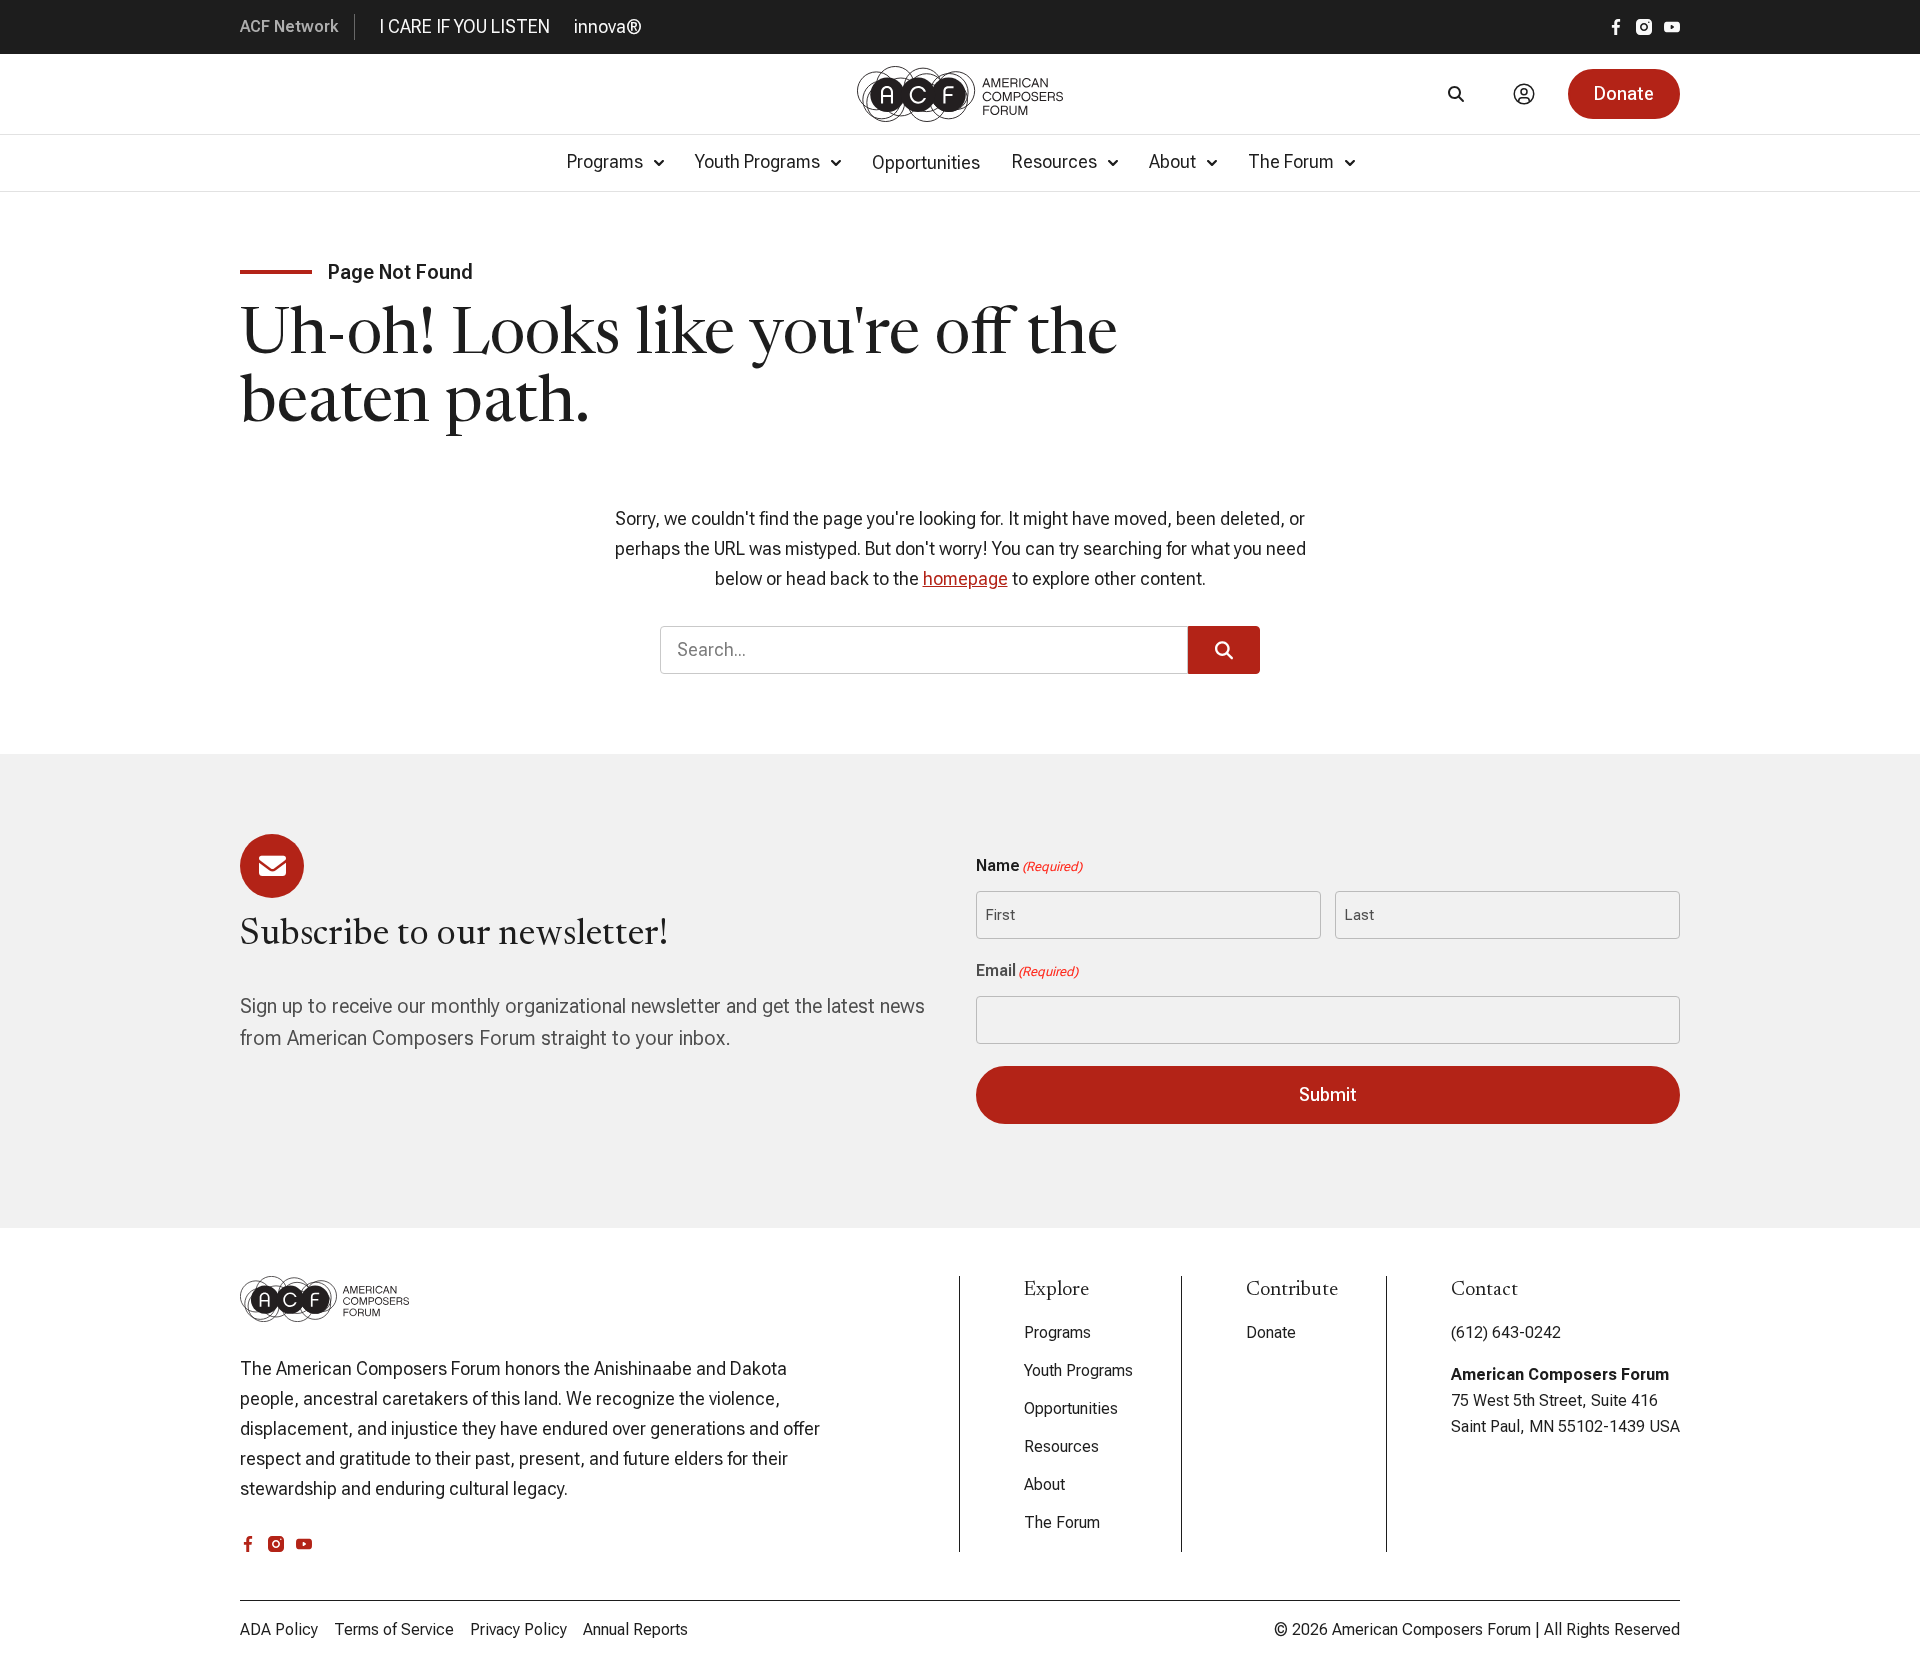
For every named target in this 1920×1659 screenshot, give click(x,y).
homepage (965, 578)
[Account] (1524, 94)
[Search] (1456, 94)
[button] (1624, 94)
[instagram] (1644, 27)
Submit (1328, 1094)
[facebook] (1616, 27)
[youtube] (1672, 27)
